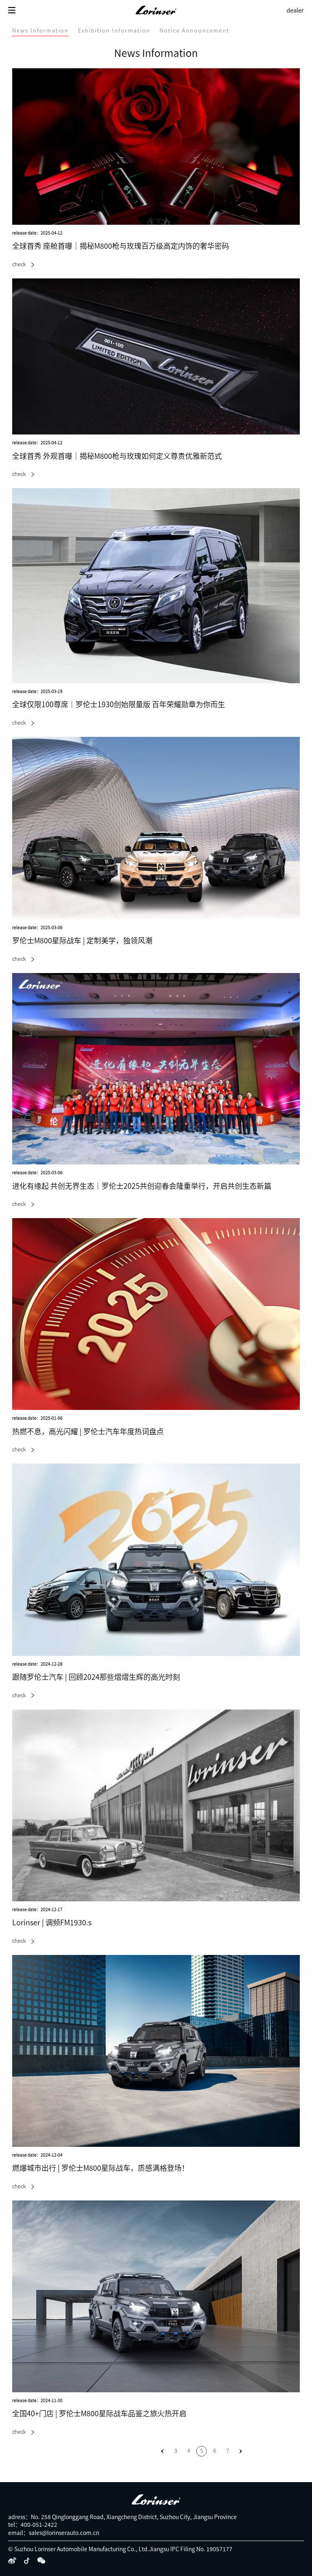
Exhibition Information (114, 31)
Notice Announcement (195, 31)
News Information (40, 31)
